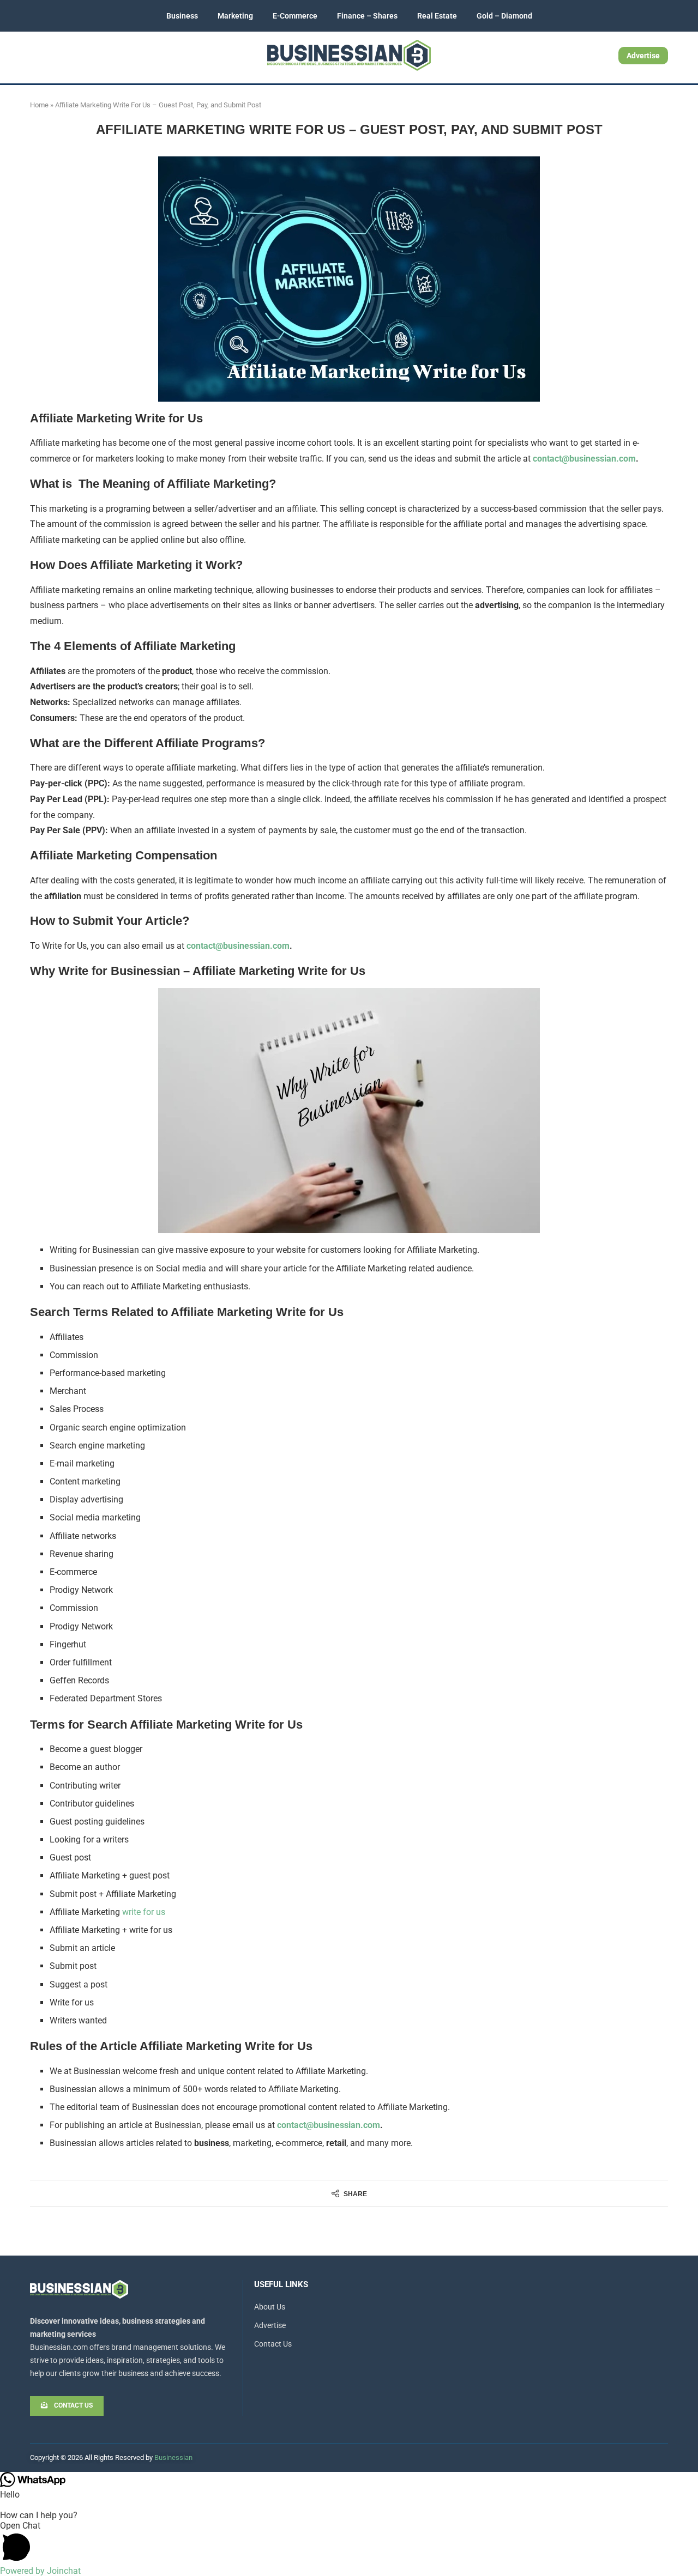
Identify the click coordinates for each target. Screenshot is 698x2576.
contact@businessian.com (584, 459)
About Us (270, 2307)
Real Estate (437, 16)
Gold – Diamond (504, 16)
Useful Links (281, 2285)
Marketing (235, 16)
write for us (144, 1912)
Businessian (173, 2457)
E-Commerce (295, 16)
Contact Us (273, 2344)
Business (182, 16)
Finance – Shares (367, 16)
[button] (349, 2543)
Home (39, 105)
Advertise (643, 56)
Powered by (40, 2571)
